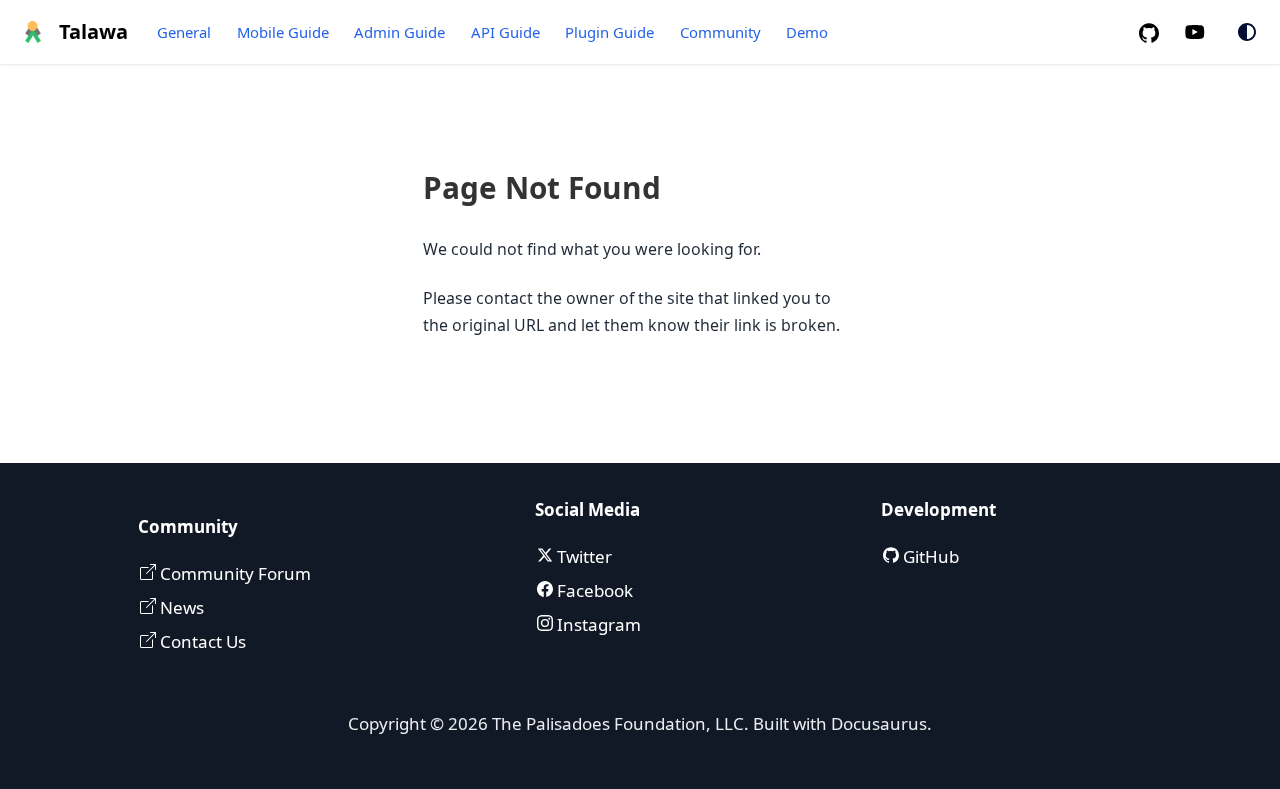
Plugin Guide (609, 32)
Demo (807, 32)
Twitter (582, 556)
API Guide (505, 32)
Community (720, 32)
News (180, 607)
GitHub (929, 556)
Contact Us (201, 641)
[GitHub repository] (1157, 32)
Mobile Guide (283, 32)
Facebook (593, 590)
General (184, 32)
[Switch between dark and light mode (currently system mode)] (1247, 32)
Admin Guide (399, 32)
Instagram (597, 624)
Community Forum (233, 573)
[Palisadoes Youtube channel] (1205, 32)
